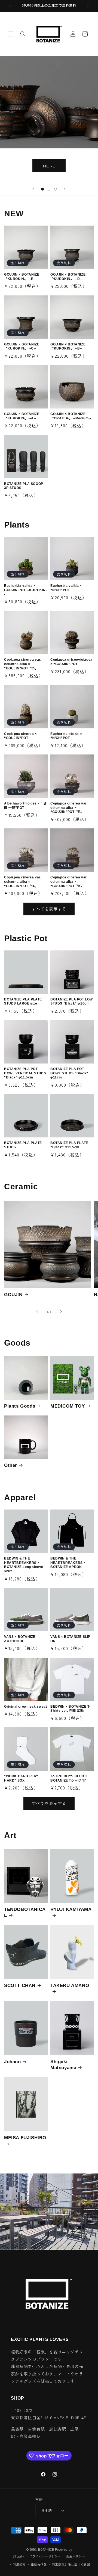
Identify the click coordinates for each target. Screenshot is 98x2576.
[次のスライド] (65, 189)
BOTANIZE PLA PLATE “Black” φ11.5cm (69, 1145)
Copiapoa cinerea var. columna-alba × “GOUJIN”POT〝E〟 (69, 808)
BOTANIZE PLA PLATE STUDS (23, 1145)
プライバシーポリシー (45, 2556)
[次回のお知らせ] (88, 6)
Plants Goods (20, 1406)
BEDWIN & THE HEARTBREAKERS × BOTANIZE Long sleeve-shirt (24, 1565)
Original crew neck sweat (25, 1707)
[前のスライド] (33, 189)
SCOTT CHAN (20, 1986)
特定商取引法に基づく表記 (71, 2564)
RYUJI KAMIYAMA (71, 1909)
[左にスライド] (37, 1311)
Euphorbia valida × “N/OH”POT (66, 588)
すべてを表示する (49, 909)
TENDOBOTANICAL (25, 1912)
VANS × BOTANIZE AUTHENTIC (20, 1639)
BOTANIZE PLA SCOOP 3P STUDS (24, 486)
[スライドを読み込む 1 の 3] (42, 189)
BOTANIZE (46, 2549)
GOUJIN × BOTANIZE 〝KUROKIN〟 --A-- (22, 416)
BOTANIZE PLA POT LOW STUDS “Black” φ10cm (72, 1002)
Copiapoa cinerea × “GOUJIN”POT (21, 736)
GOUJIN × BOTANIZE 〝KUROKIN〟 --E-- (22, 277)
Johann (13, 2062)
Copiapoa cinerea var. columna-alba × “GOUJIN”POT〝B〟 (69, 882)
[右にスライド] (61, 1311)
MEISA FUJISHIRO (25, 2138)
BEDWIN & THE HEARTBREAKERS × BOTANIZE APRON (68, 1563)
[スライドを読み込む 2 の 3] (49, 189)
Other (11, 1465)
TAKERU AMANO (70, 1986)
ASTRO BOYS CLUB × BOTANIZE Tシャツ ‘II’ (69, 1778)
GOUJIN (13, 1295)
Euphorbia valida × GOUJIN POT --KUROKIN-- (26, 590)
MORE (49, 166)
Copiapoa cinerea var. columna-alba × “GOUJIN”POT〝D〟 (23, 882)
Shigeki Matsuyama (63, 2065)
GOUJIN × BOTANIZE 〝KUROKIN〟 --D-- (68, 277)
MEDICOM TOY (68, 1406)
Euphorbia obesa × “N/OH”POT (66, 736)
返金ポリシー (76, 2556)
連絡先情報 (39, 2564)
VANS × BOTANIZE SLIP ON (70, 1639)
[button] (11, 34)
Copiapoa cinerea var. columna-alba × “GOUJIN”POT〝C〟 (23, 664)
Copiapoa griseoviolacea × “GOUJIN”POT (71, 662)
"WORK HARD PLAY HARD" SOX (21, 1778)
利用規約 (19, 2564)
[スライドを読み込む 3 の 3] (56, 189)
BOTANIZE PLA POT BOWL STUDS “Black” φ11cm (69, 1073)
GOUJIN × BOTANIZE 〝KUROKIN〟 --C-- (22, 347)
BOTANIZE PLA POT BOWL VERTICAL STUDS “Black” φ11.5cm (25, 1073)
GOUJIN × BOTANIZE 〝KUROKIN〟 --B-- (68, 347)
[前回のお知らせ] (10, 6)
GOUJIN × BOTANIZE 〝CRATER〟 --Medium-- (71, 416)
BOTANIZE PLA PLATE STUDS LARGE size (23, 1002)
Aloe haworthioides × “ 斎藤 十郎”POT (25, 806)
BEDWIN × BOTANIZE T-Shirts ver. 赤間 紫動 (70, 1709)
